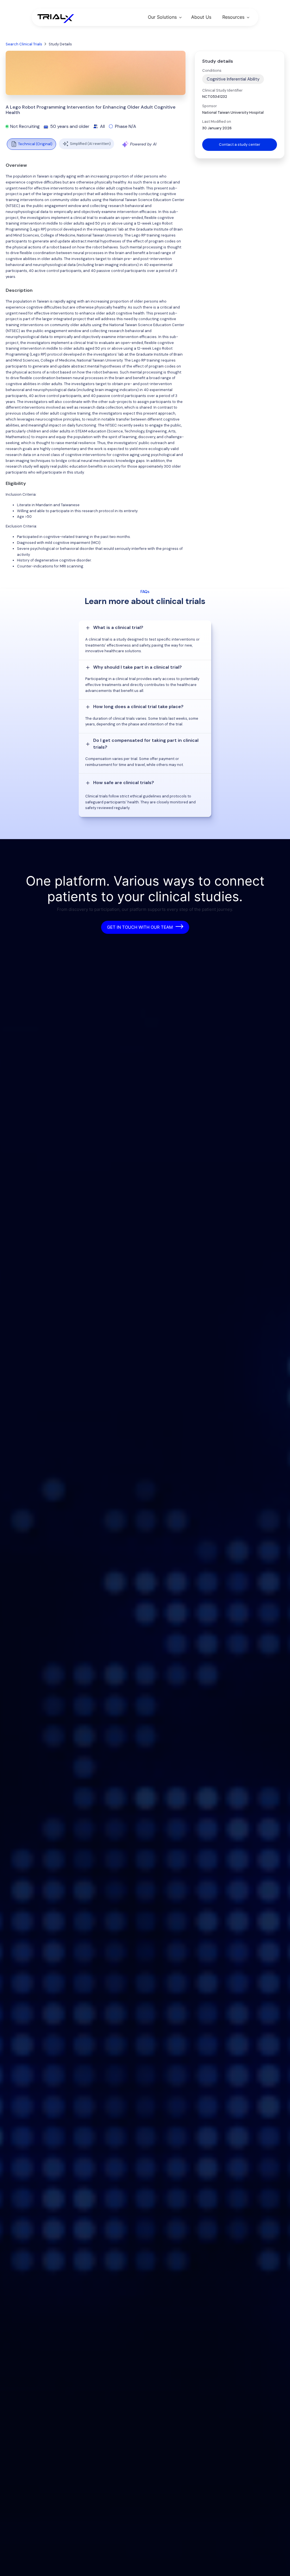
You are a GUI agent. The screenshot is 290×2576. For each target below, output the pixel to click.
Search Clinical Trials (24, 44)
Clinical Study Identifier (222, 90)
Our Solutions (162, 17)
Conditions (212, 70)
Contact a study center (240, 144)
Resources (233, 17)
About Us (201, 17)
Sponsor (210, 106)
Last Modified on (217, 122)
